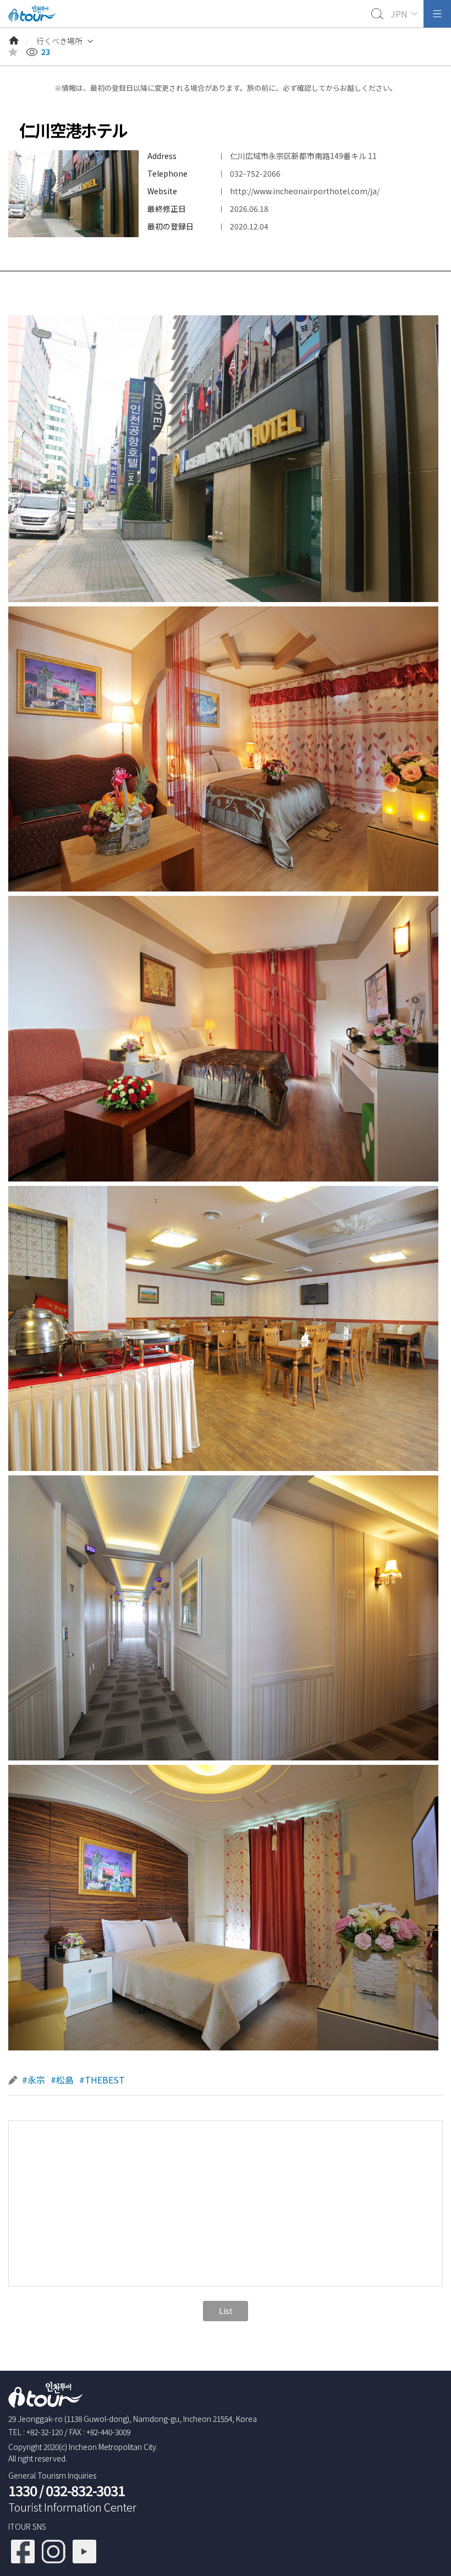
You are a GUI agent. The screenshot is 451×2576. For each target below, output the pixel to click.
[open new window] (23, 2545)
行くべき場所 (59, 41)
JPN (399, 14)
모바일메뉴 (437, 14)
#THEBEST (102, 2080)
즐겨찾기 (13, 52)
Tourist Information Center (72, 2507)
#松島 (62, 2080)
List (226, 2311)
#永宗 (34, 2080)
